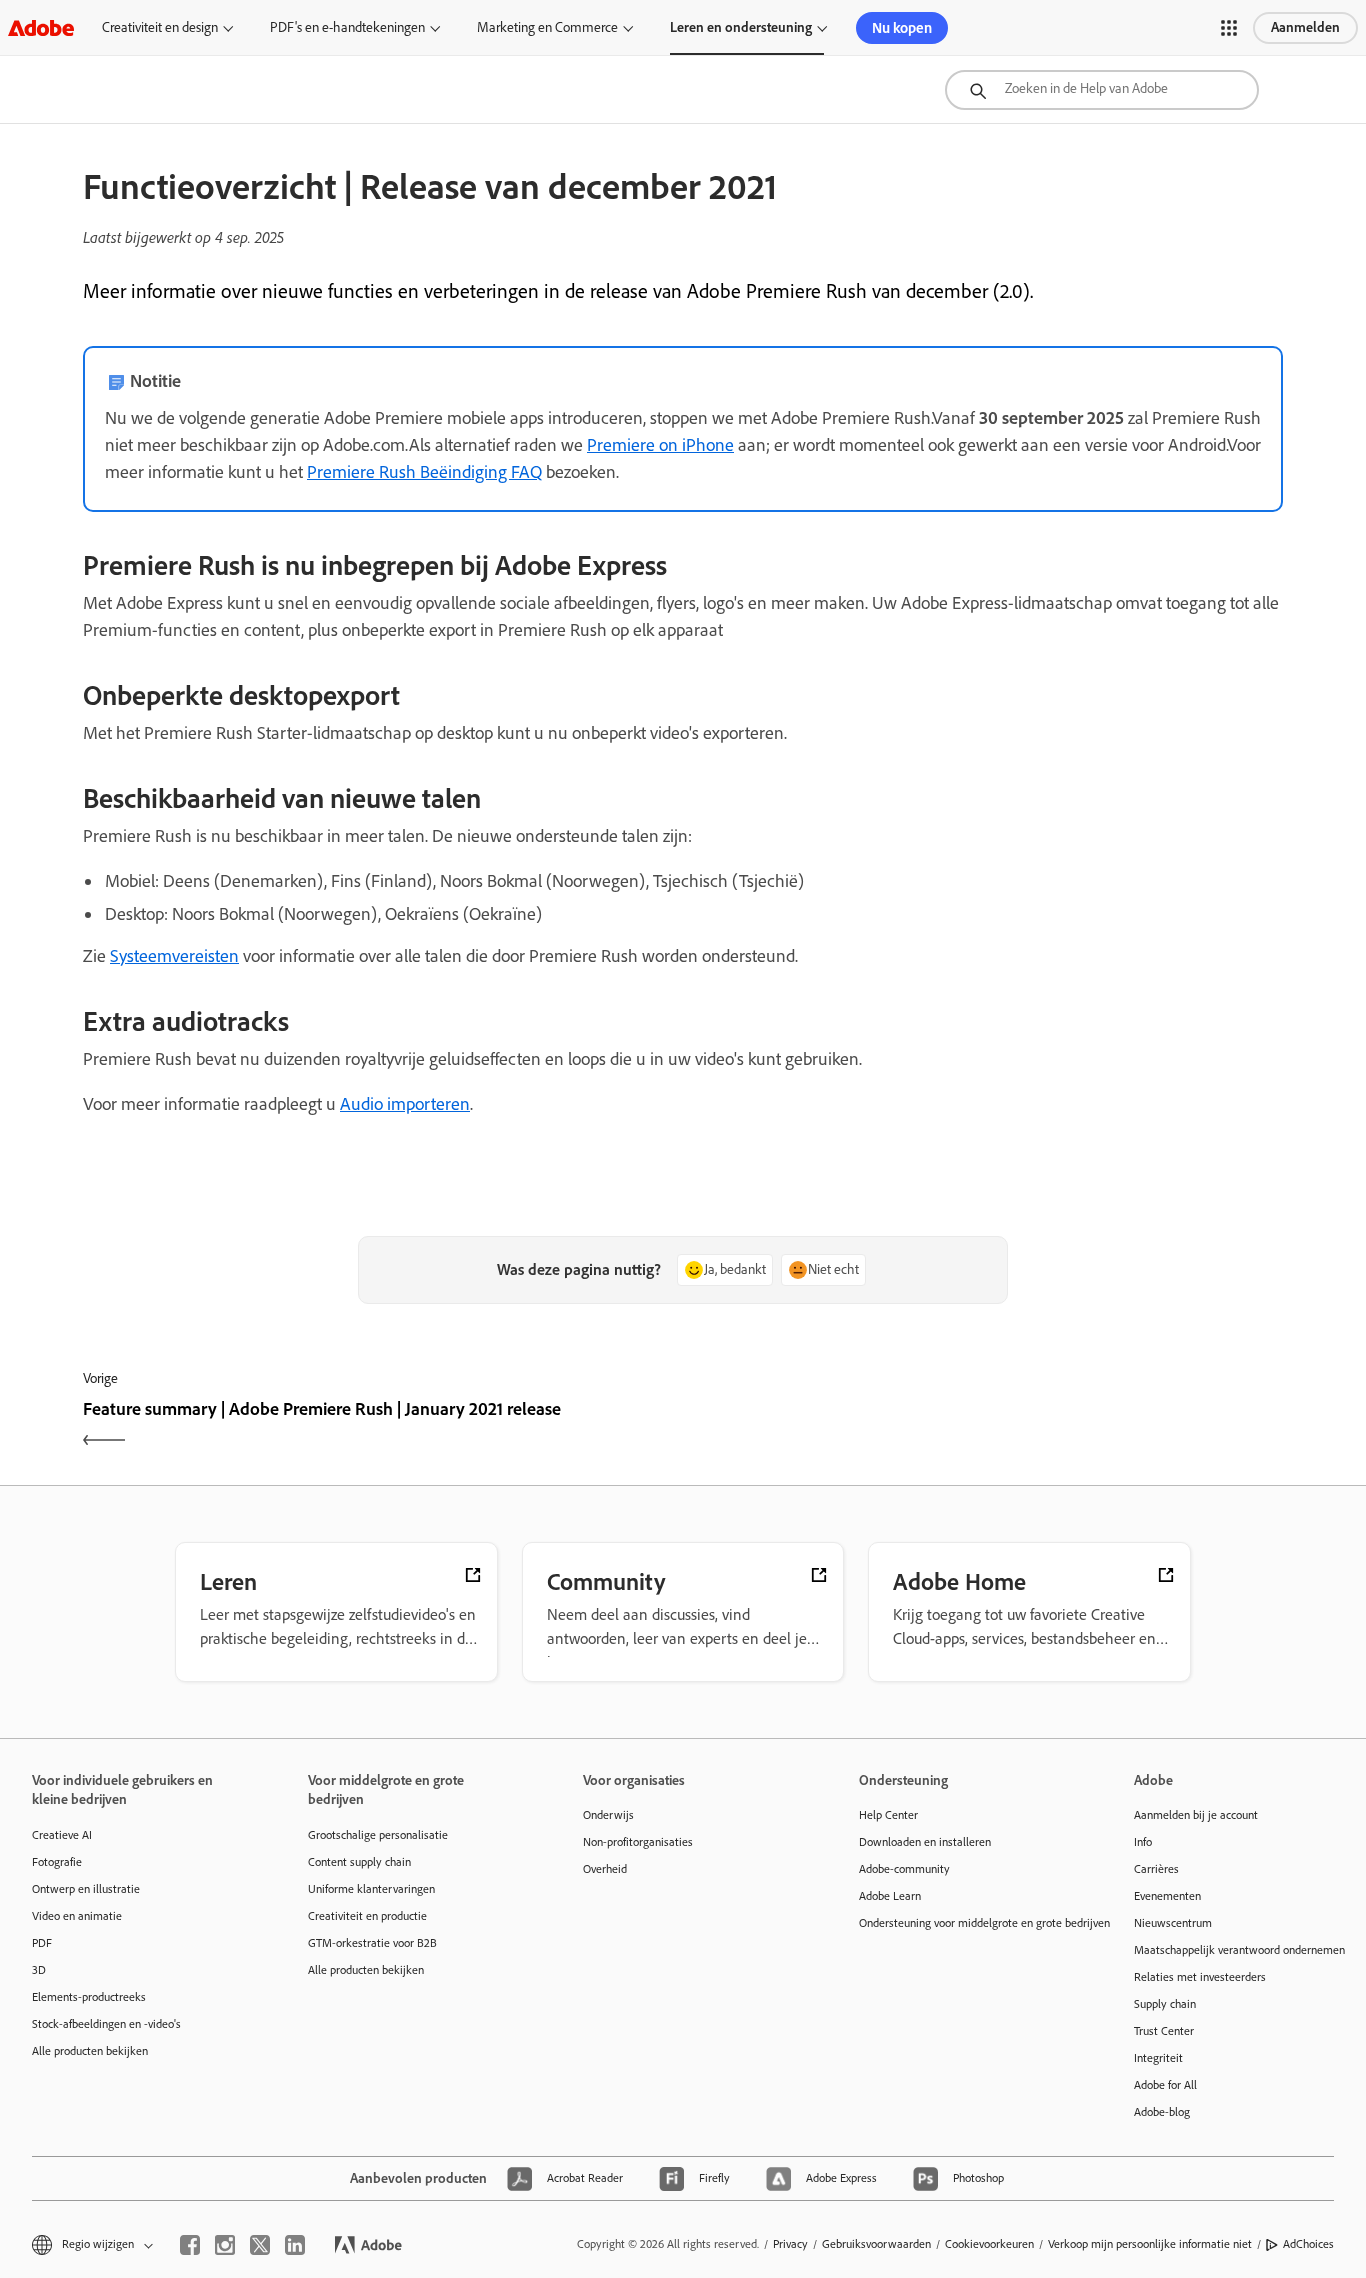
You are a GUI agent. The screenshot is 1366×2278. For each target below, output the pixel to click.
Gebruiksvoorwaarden (876, 2244)
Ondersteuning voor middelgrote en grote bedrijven (967, 1923)
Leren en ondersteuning (741, 27)
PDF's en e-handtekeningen (347, 27)
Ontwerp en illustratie (86, 1889)
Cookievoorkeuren (989, 2244)
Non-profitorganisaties (638, 1842)
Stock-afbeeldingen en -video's (106, 2024)
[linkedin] (295, 2245)
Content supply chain (359, 1862)
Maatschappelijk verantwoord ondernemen (1239, 1950)
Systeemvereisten (174, 956)
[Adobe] (41, 27)
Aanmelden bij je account (1196, 1815)
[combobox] (1102, 90)
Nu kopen (902, 28)
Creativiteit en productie (367, 1916)
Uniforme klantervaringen (371, 1889)
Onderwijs (608, 1815)
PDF (42, 1943)
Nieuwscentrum (1173, 1923)
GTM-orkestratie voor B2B (372, 1943)
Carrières (1156, 1869)
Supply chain (1165, 2004)
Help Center (888, 1815)
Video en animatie (77, 1916)
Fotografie (57, 1862)
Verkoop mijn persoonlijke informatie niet (1150, 2244)
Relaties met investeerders (1200, 1977)
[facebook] (190, 2245)
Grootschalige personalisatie (378, 1835)
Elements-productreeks (89, 1997)
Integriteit (1158, 2058)
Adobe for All (1165, 2085)
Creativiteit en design (160, 27)
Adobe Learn (890, 1896)
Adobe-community (904, 1869)
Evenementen (1167, 1896)
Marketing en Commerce (547, 27)
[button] (1229, 28)
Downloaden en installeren (925, 1842)
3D (39, 1970)
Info (1143, 1842)
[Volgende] (985, 1426)
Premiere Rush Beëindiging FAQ (424, 472)
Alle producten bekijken (90, 2051)
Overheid (605, 1869)
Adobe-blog (1162, 2112)
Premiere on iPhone (660, 445)
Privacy (790, 2244)
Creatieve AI (62, 1835)
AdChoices (1308, 2244)
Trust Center (1164, 2031)
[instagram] (225, 2245)
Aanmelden (1305, 27)
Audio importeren (405, 1104)
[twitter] (260, 2245)
